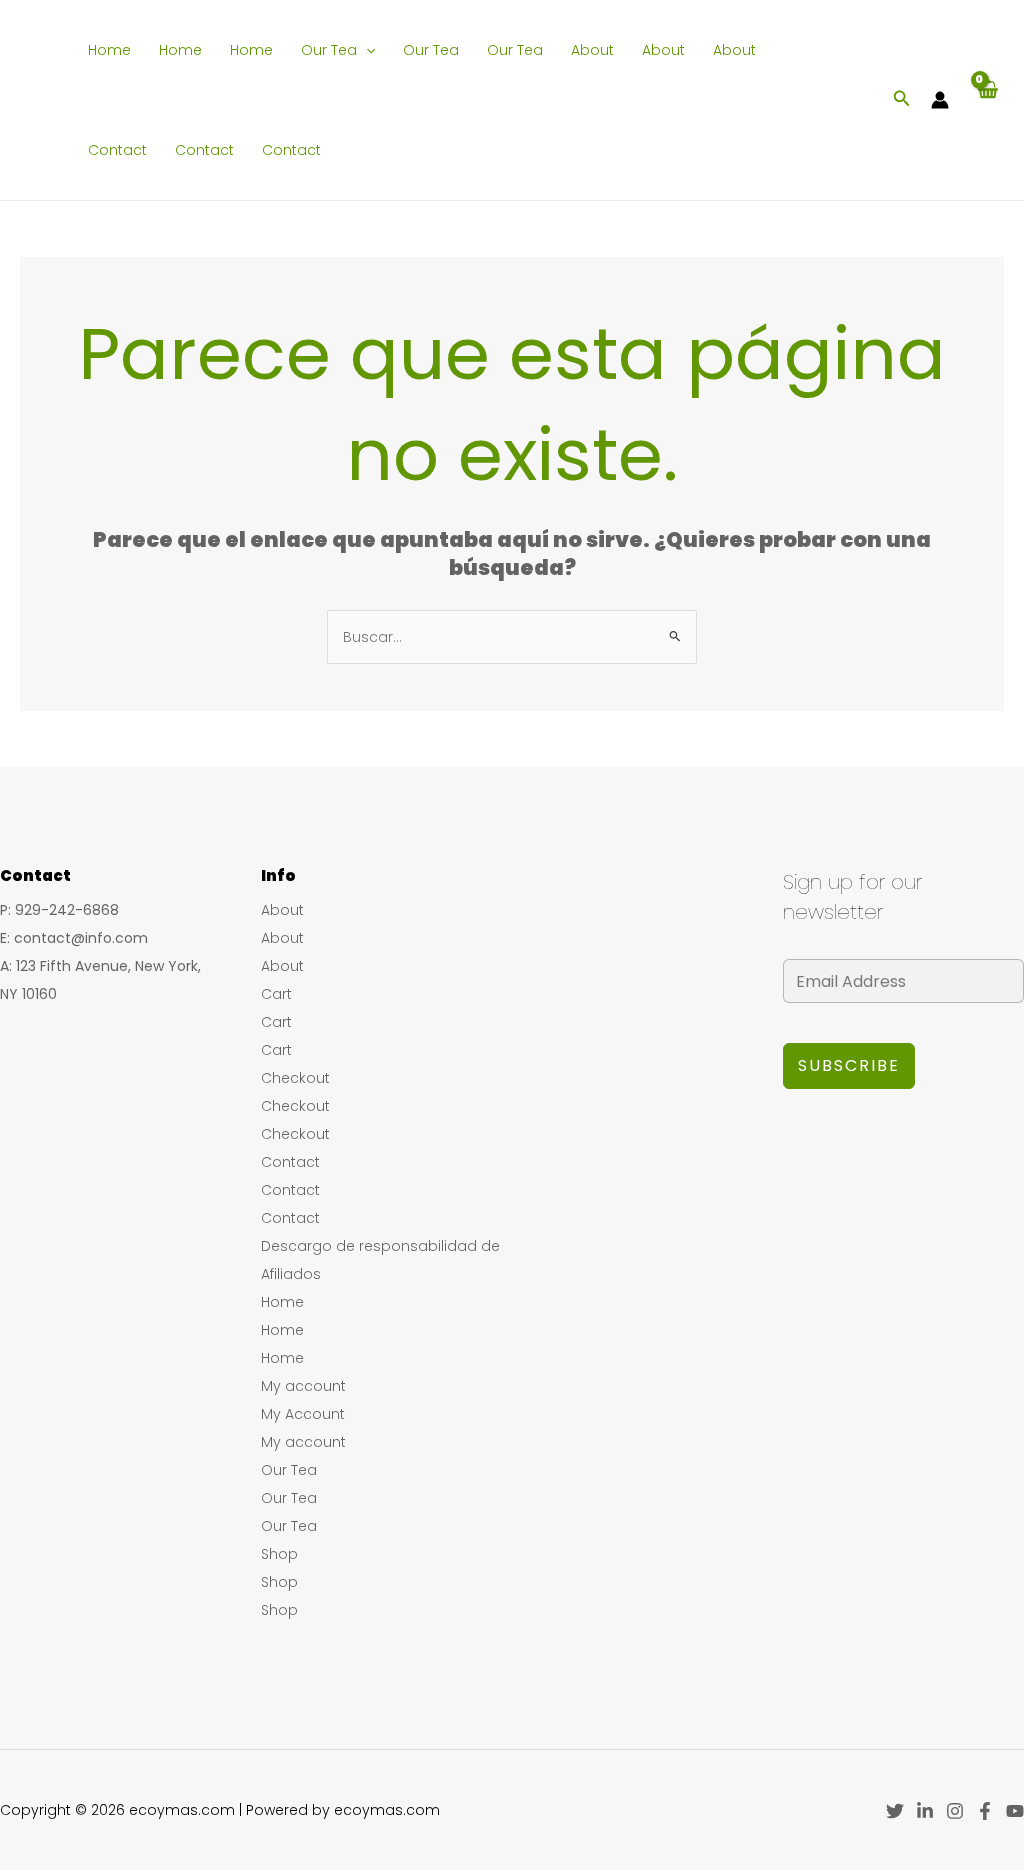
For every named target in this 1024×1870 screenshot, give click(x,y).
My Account (303, 1414)
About (592, 50)
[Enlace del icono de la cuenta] (940, 100)
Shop (279, 1554)
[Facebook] (985, 1811)
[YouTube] (1015, 1811)
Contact (117, 150)
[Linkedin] (925, 1811)
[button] (366, 50)
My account (303, 1386)
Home (109, 50)
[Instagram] (955, 1811)
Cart (276, 994)
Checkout (295, 1078)
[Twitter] (895, 1811)
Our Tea (329, 50)
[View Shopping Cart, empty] (986, 100)
